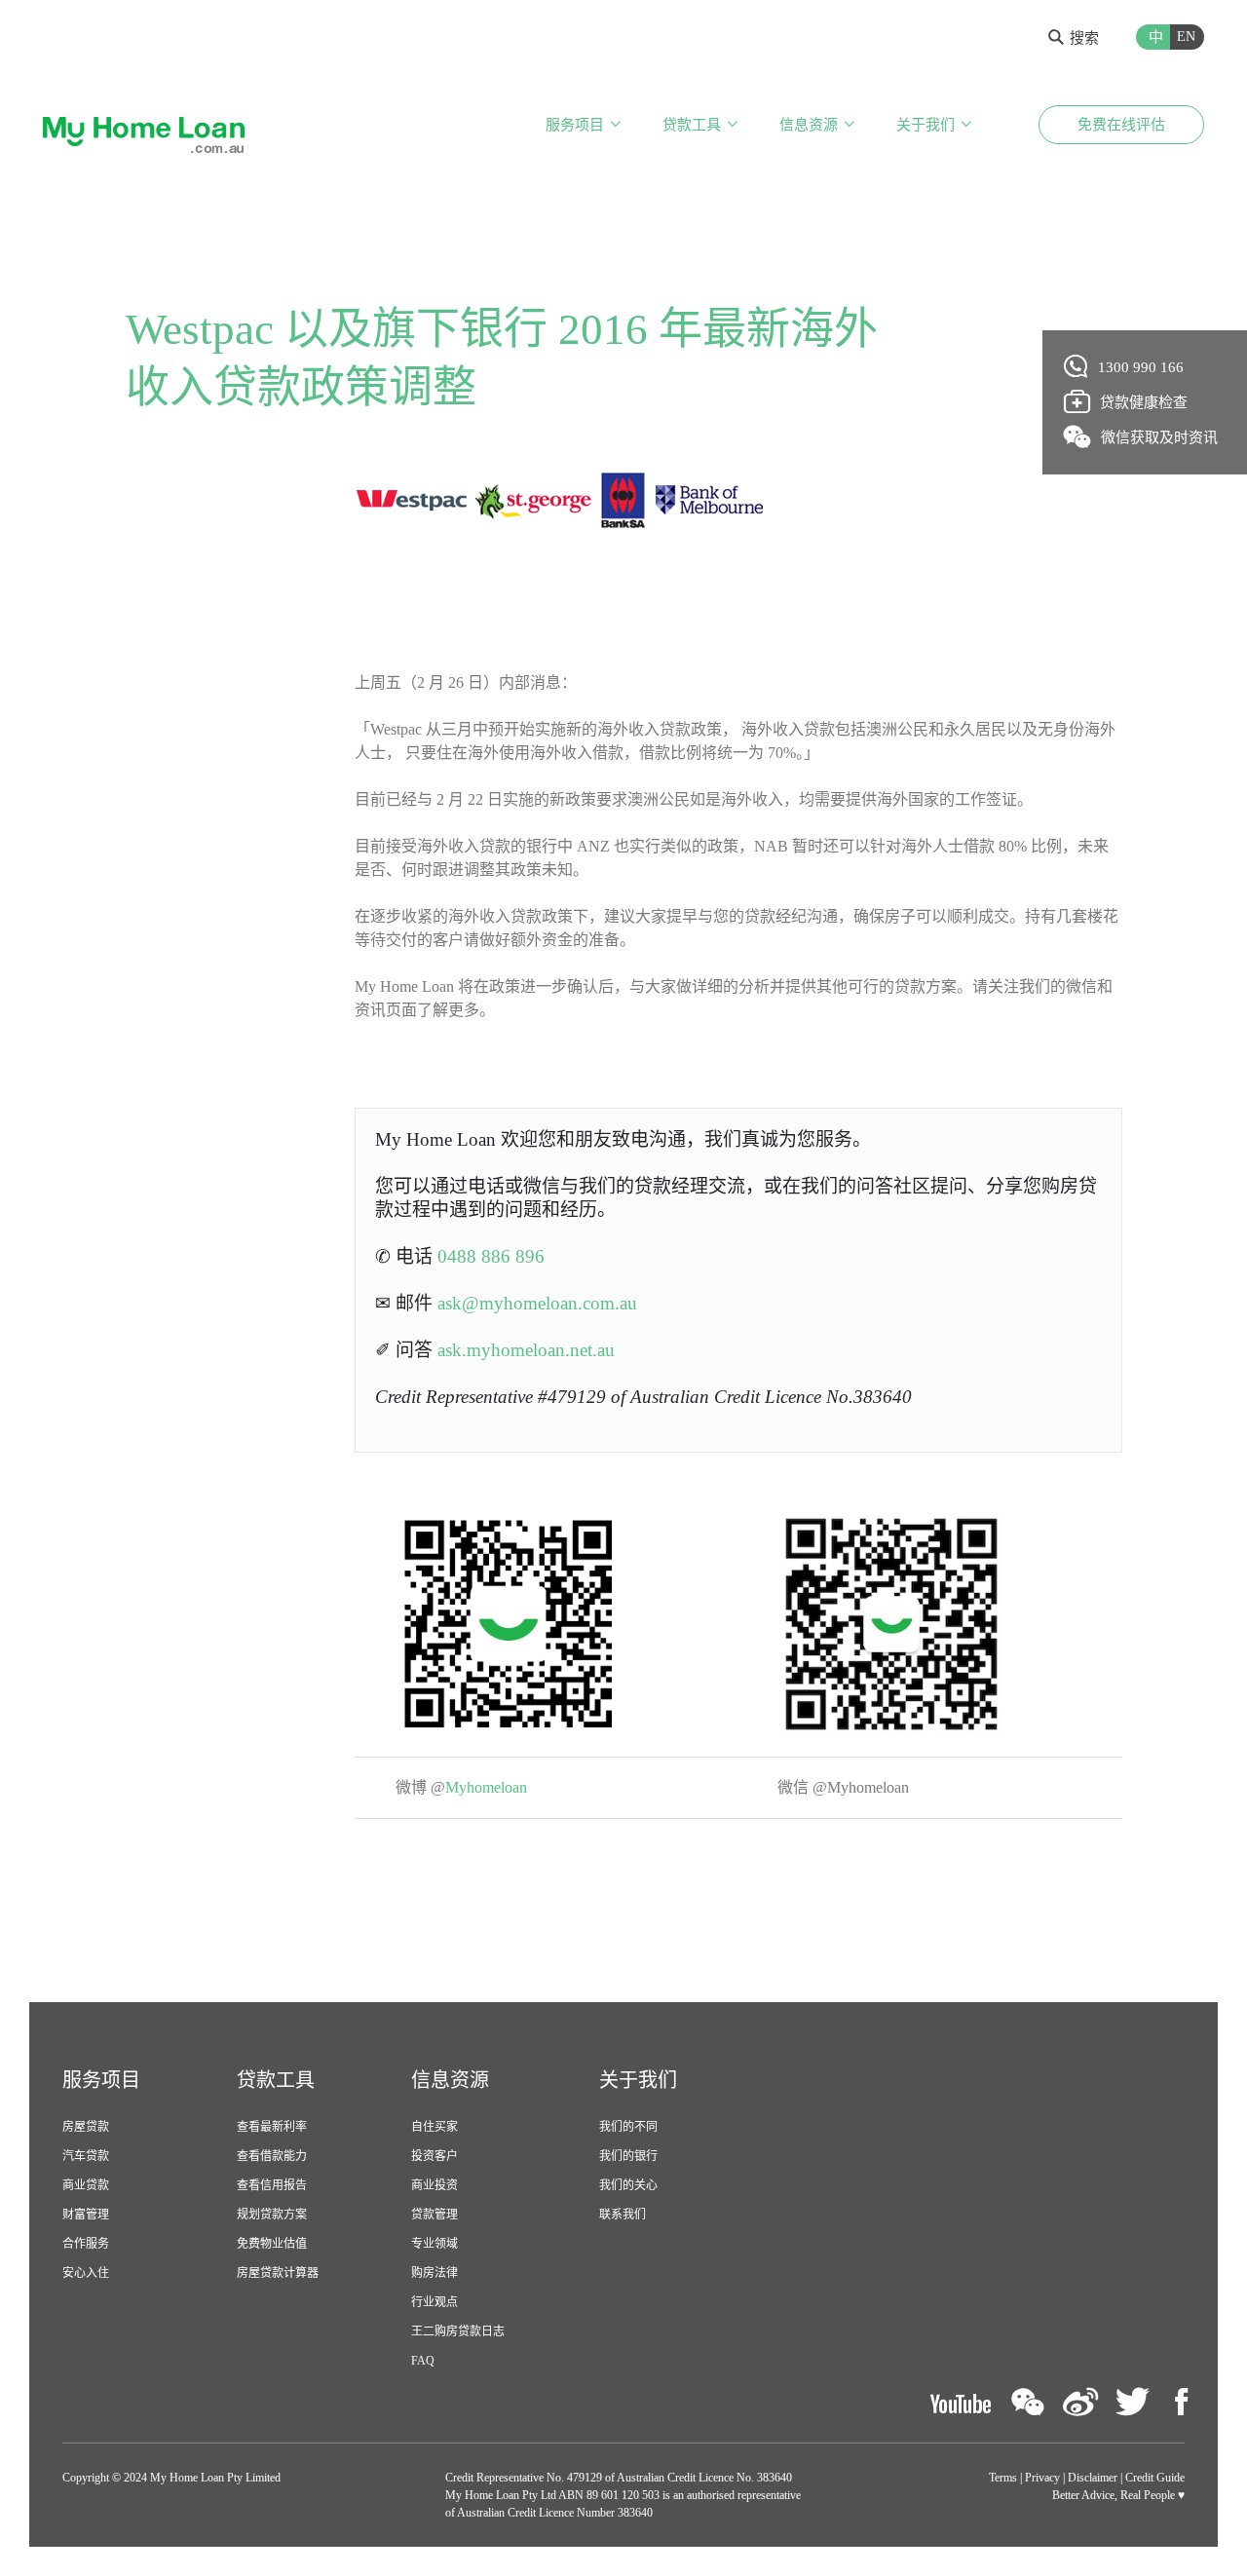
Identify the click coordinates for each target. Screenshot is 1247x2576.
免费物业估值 (272, 2244)
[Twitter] (1133, 2402)
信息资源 (809, 125)
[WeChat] (1028, 2402)
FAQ (423, 2361)
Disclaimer (1093, 2478)
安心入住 (86, 2273)
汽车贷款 (86, 2156)
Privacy (1042, 2478)
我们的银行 (628, 2156)
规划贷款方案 (272, 2215)
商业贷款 (86, 2185)
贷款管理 (435, 2215)
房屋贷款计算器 (278, 2273)
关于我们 (926, 125)
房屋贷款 (86, 2127)
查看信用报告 (272, 2185)
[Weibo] (1080, 2402)
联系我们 (623, 2215)
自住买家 (435, 2127)
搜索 (1084, 38)
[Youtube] (961, 2402)
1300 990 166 (1141, 367)
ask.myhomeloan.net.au (526, 1350)
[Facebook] (1181, 2402)
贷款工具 (692, 125)
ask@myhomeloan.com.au (537, 1303)
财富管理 (86, 2215)
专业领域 (435, 2244)
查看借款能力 (272, 2156)
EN (1186, 37)
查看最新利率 (272, 2127)
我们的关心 (628, 2185)
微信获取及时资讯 (1159, 437)
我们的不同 (628, 2127)
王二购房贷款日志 (458, 2331)
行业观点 (435, 2302)
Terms (1003, 2478)
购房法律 (435, 2273)
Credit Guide (1155, 2478)
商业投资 (435, 2185)
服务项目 (575, 125)
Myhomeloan (490, 1787)
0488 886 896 (491, 1256)
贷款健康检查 (1144, 402)
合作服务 (86, 2244)
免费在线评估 (1121, 125)
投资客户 (435, 2156)
